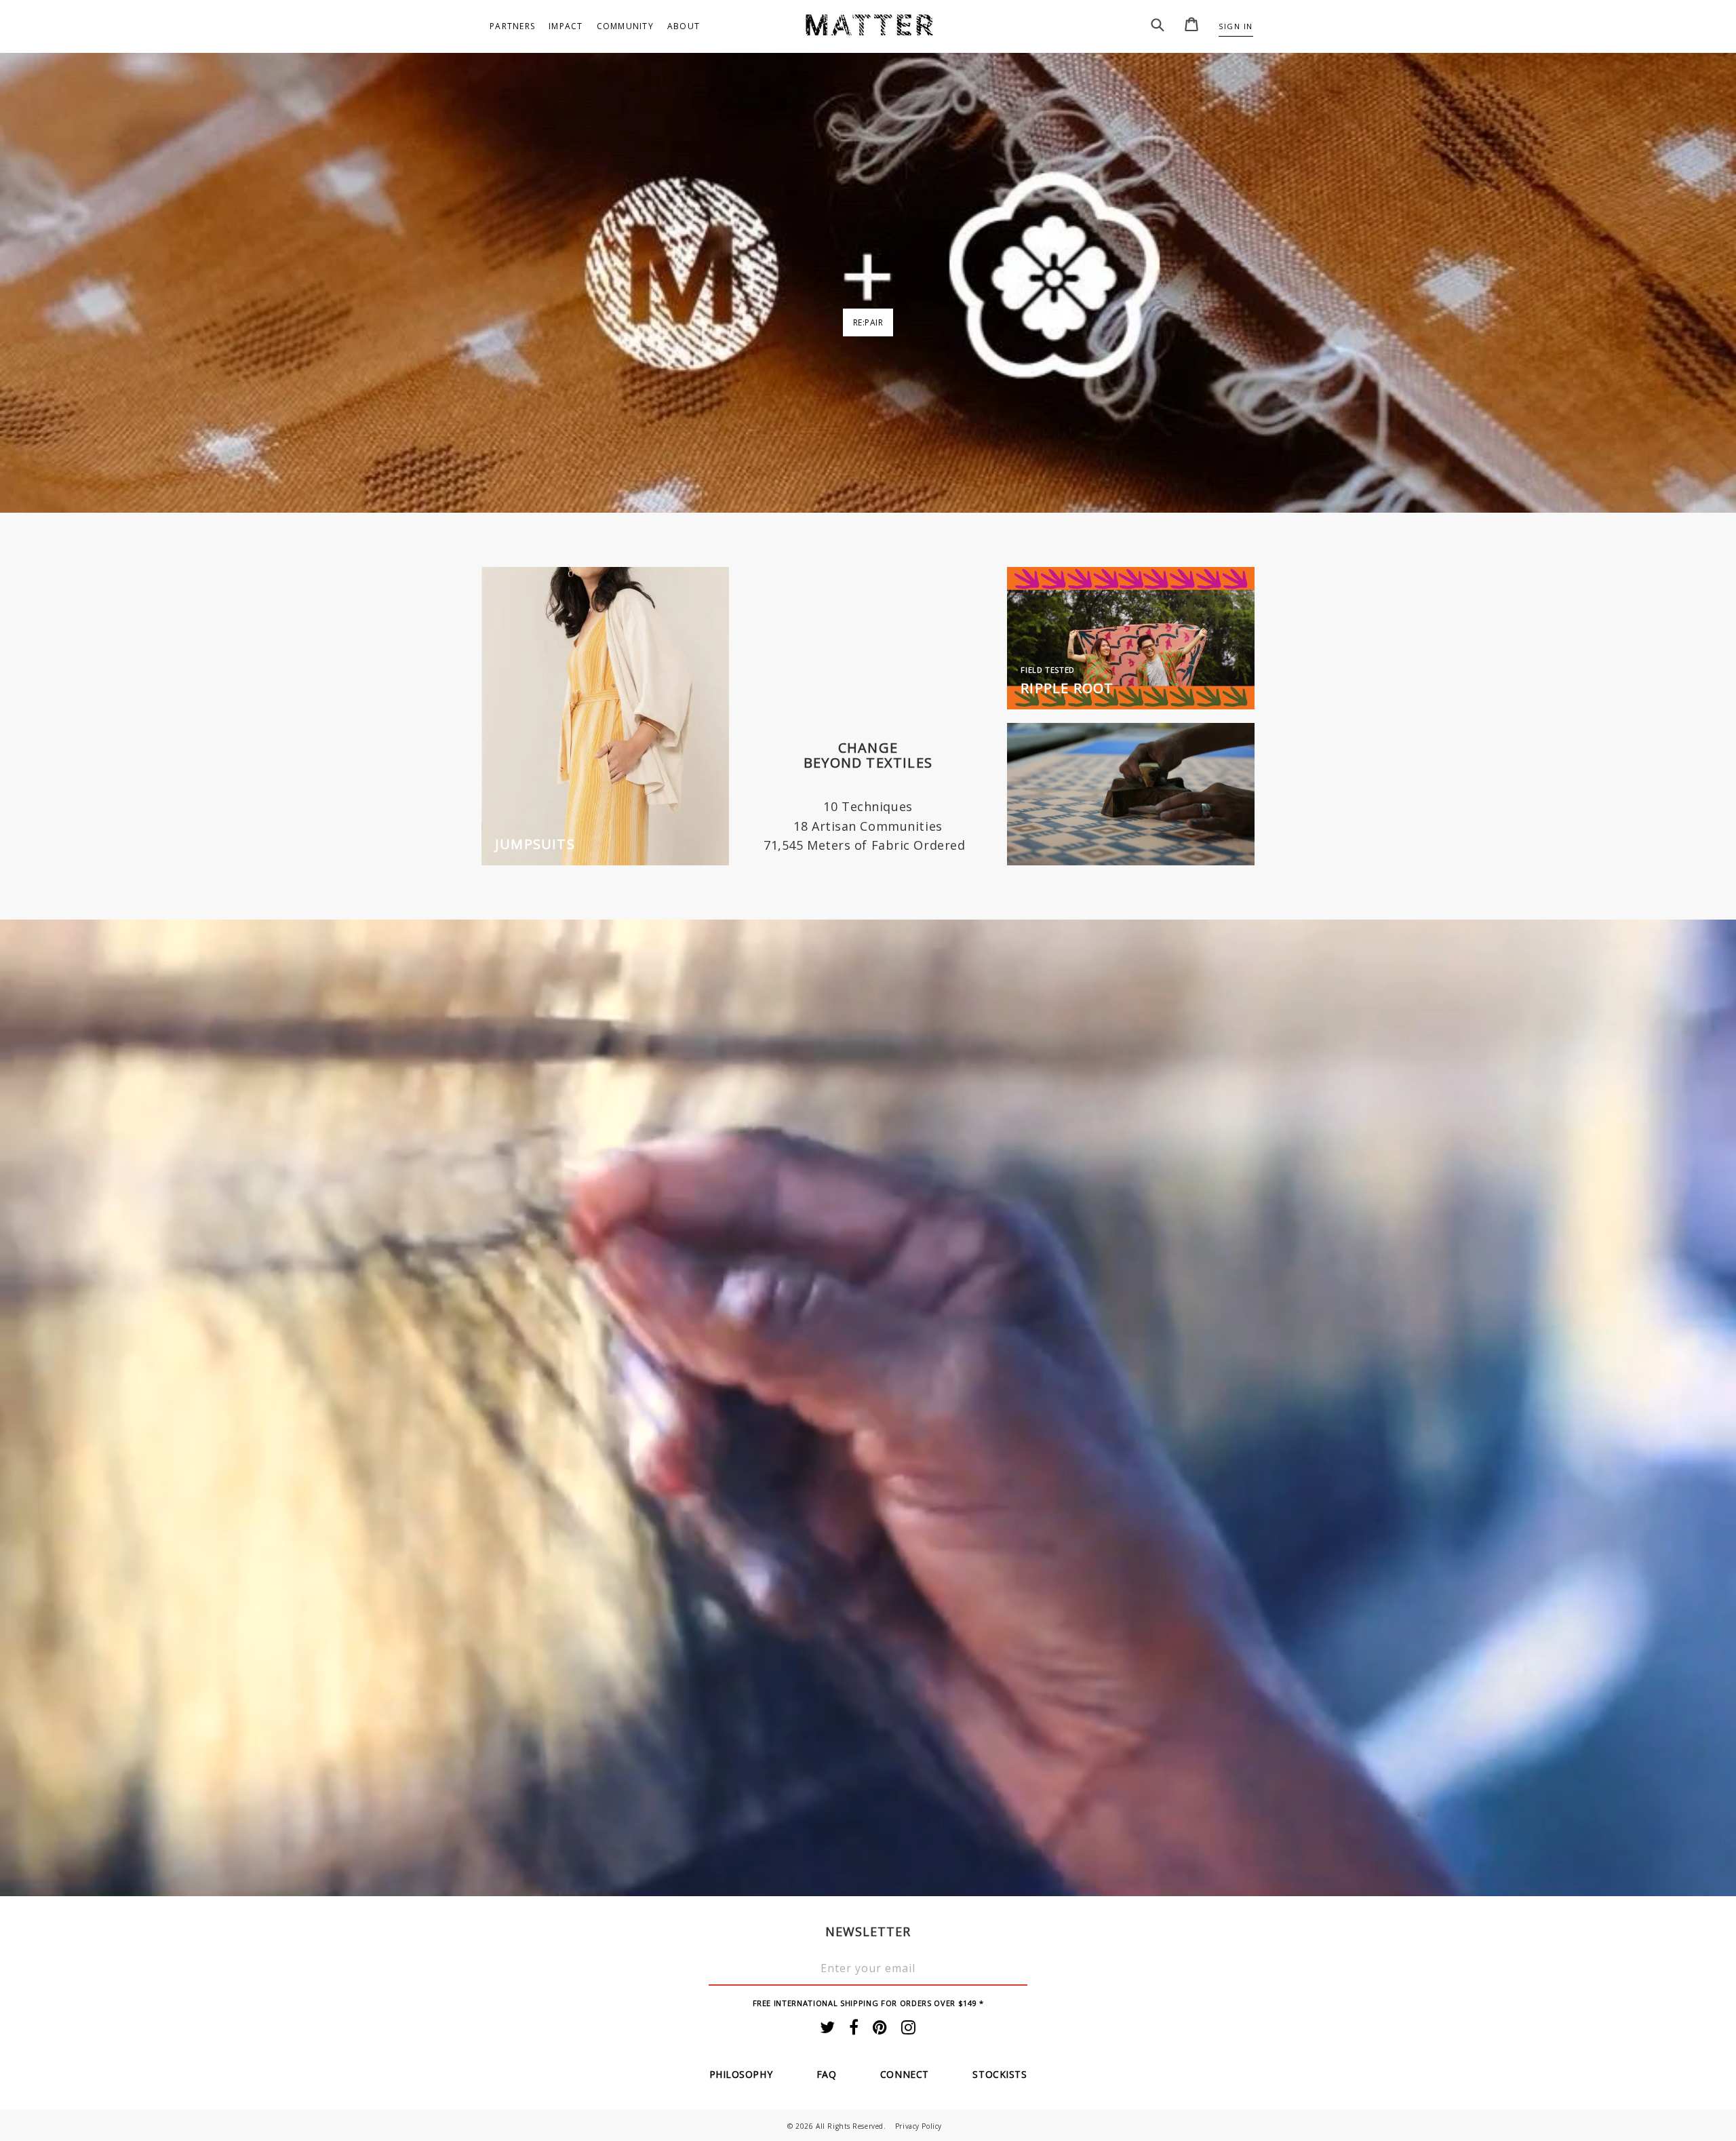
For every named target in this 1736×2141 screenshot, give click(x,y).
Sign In (1236, 26)
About (684, 26)
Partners (512, 26)
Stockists (1000, 2074)
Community (625, 26)
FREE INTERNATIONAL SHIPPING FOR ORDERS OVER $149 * (868, 2003)
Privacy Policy (919, 2126)
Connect (905, 2074)
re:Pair (868, 322)
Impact (566, 26)
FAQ (827, 2074)
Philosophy (741, 2074)
